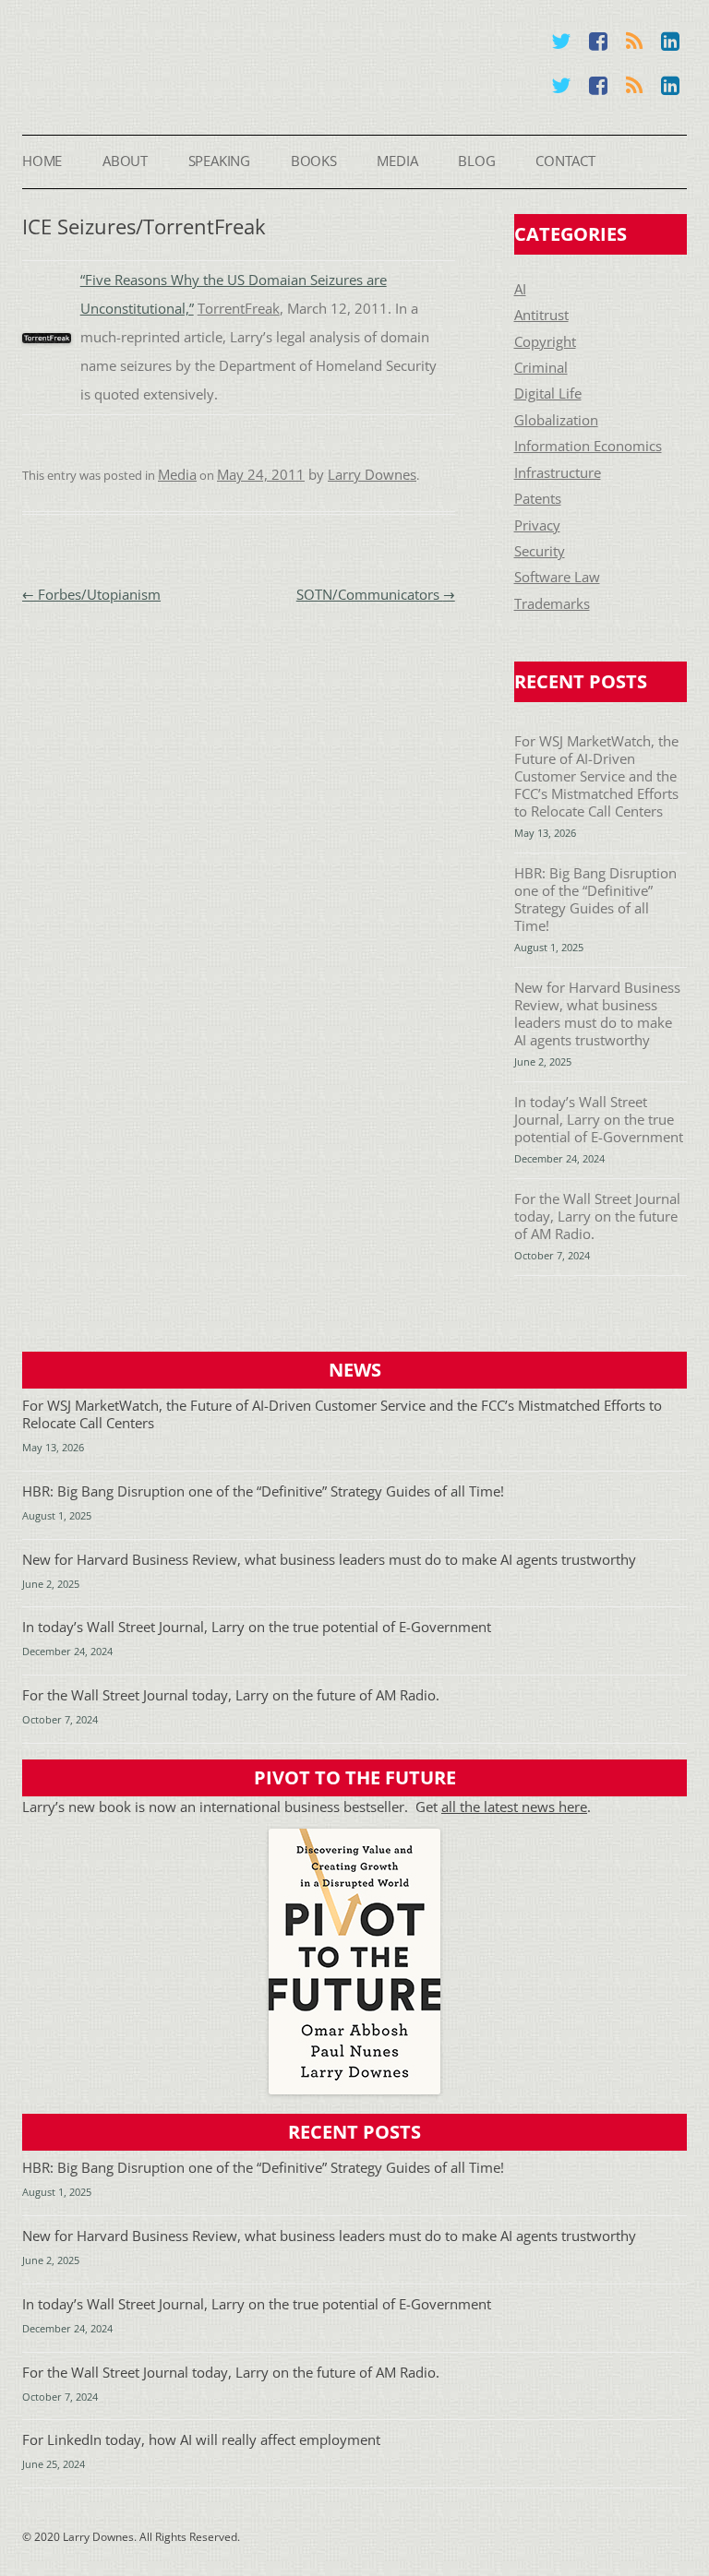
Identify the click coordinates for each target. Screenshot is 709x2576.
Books (314, 161)
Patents (538, 499)
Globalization (556, 420)
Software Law (557, 577)
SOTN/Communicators (376, 595)
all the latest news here (514, 1807)
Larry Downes (372, 475)
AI (520, 289)
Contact (565, 161)
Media (397, 161)
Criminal (541, 368)
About (125, 161)
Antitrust (541, 315)
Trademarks (552, 604)
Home (42, 161)
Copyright (545, 342)
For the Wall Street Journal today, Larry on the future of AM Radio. (597, 1216)
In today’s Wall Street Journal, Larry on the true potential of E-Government (599, 1120)
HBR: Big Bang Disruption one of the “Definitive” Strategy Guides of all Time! (595, 900)
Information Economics (588, 446)
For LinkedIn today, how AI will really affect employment (201, 2440)
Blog (476, 161)
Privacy (537, 525)
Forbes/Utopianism (91, 595)
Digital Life (548, 394)
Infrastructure (558, 473)
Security (540, 551)
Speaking (219, 161)
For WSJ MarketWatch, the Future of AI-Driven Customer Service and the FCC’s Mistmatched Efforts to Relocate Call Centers (596, 776)
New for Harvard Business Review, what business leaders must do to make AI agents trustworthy (597, 1014)
